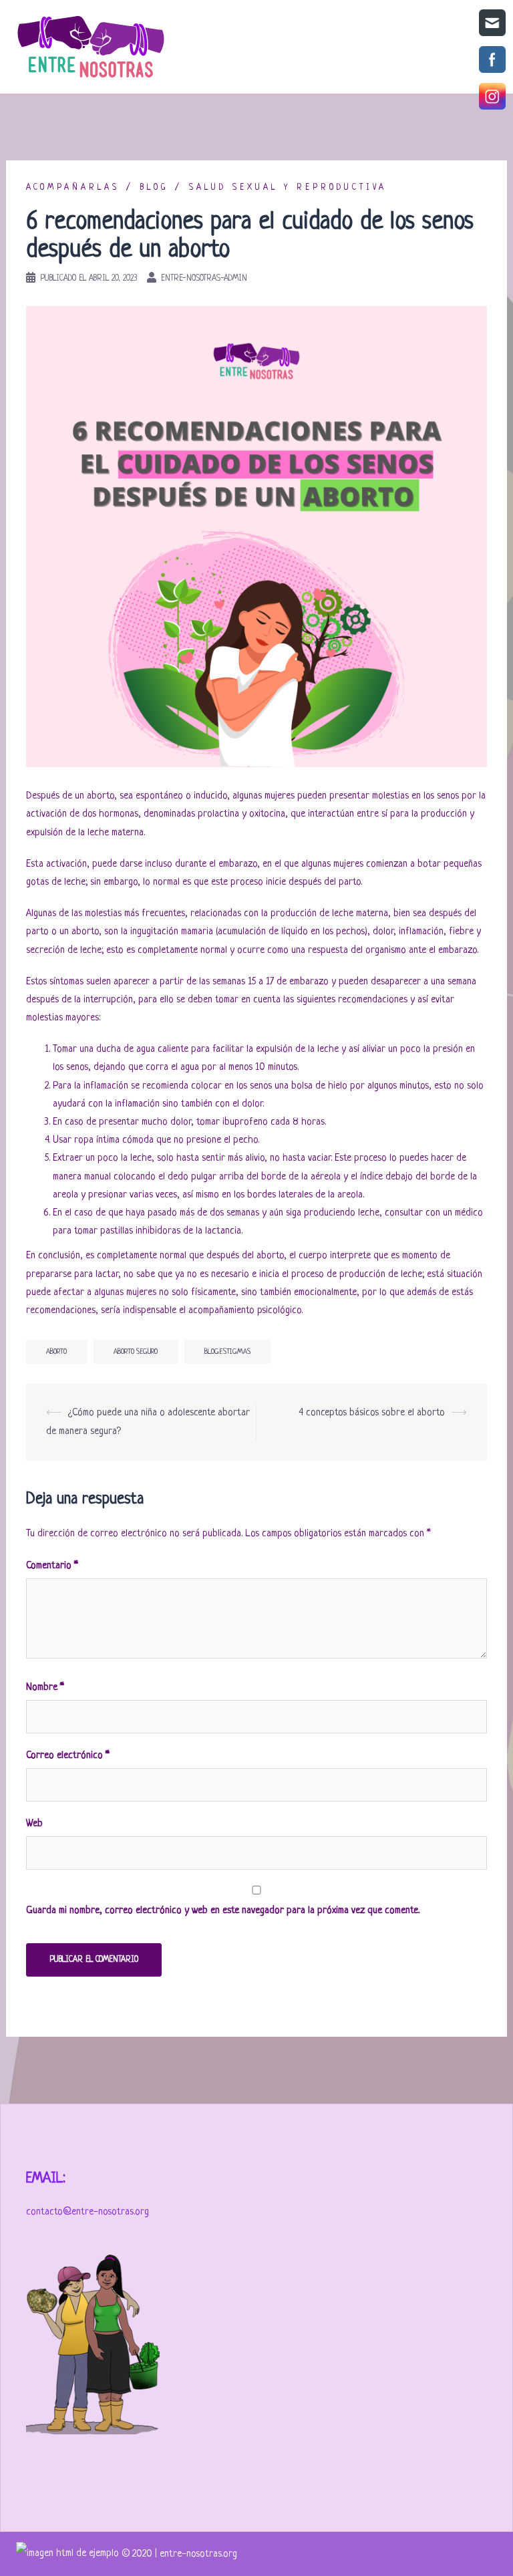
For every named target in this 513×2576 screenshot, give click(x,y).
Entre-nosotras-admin (204, 279)
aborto (56, 1352)
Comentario (52, 1566)
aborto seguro (136, 1352)
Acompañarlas (73, 188)
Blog (154, 188)
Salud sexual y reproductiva (288, 188)
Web (34, 1824)
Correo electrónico (68, 1756)
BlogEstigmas (227, 1352)
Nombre (45, 1688)
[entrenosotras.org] (69, 2554)
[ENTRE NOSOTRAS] (91, 47)
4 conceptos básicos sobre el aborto (372, 1413)
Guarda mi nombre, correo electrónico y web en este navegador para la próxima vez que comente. (223, 1911)
